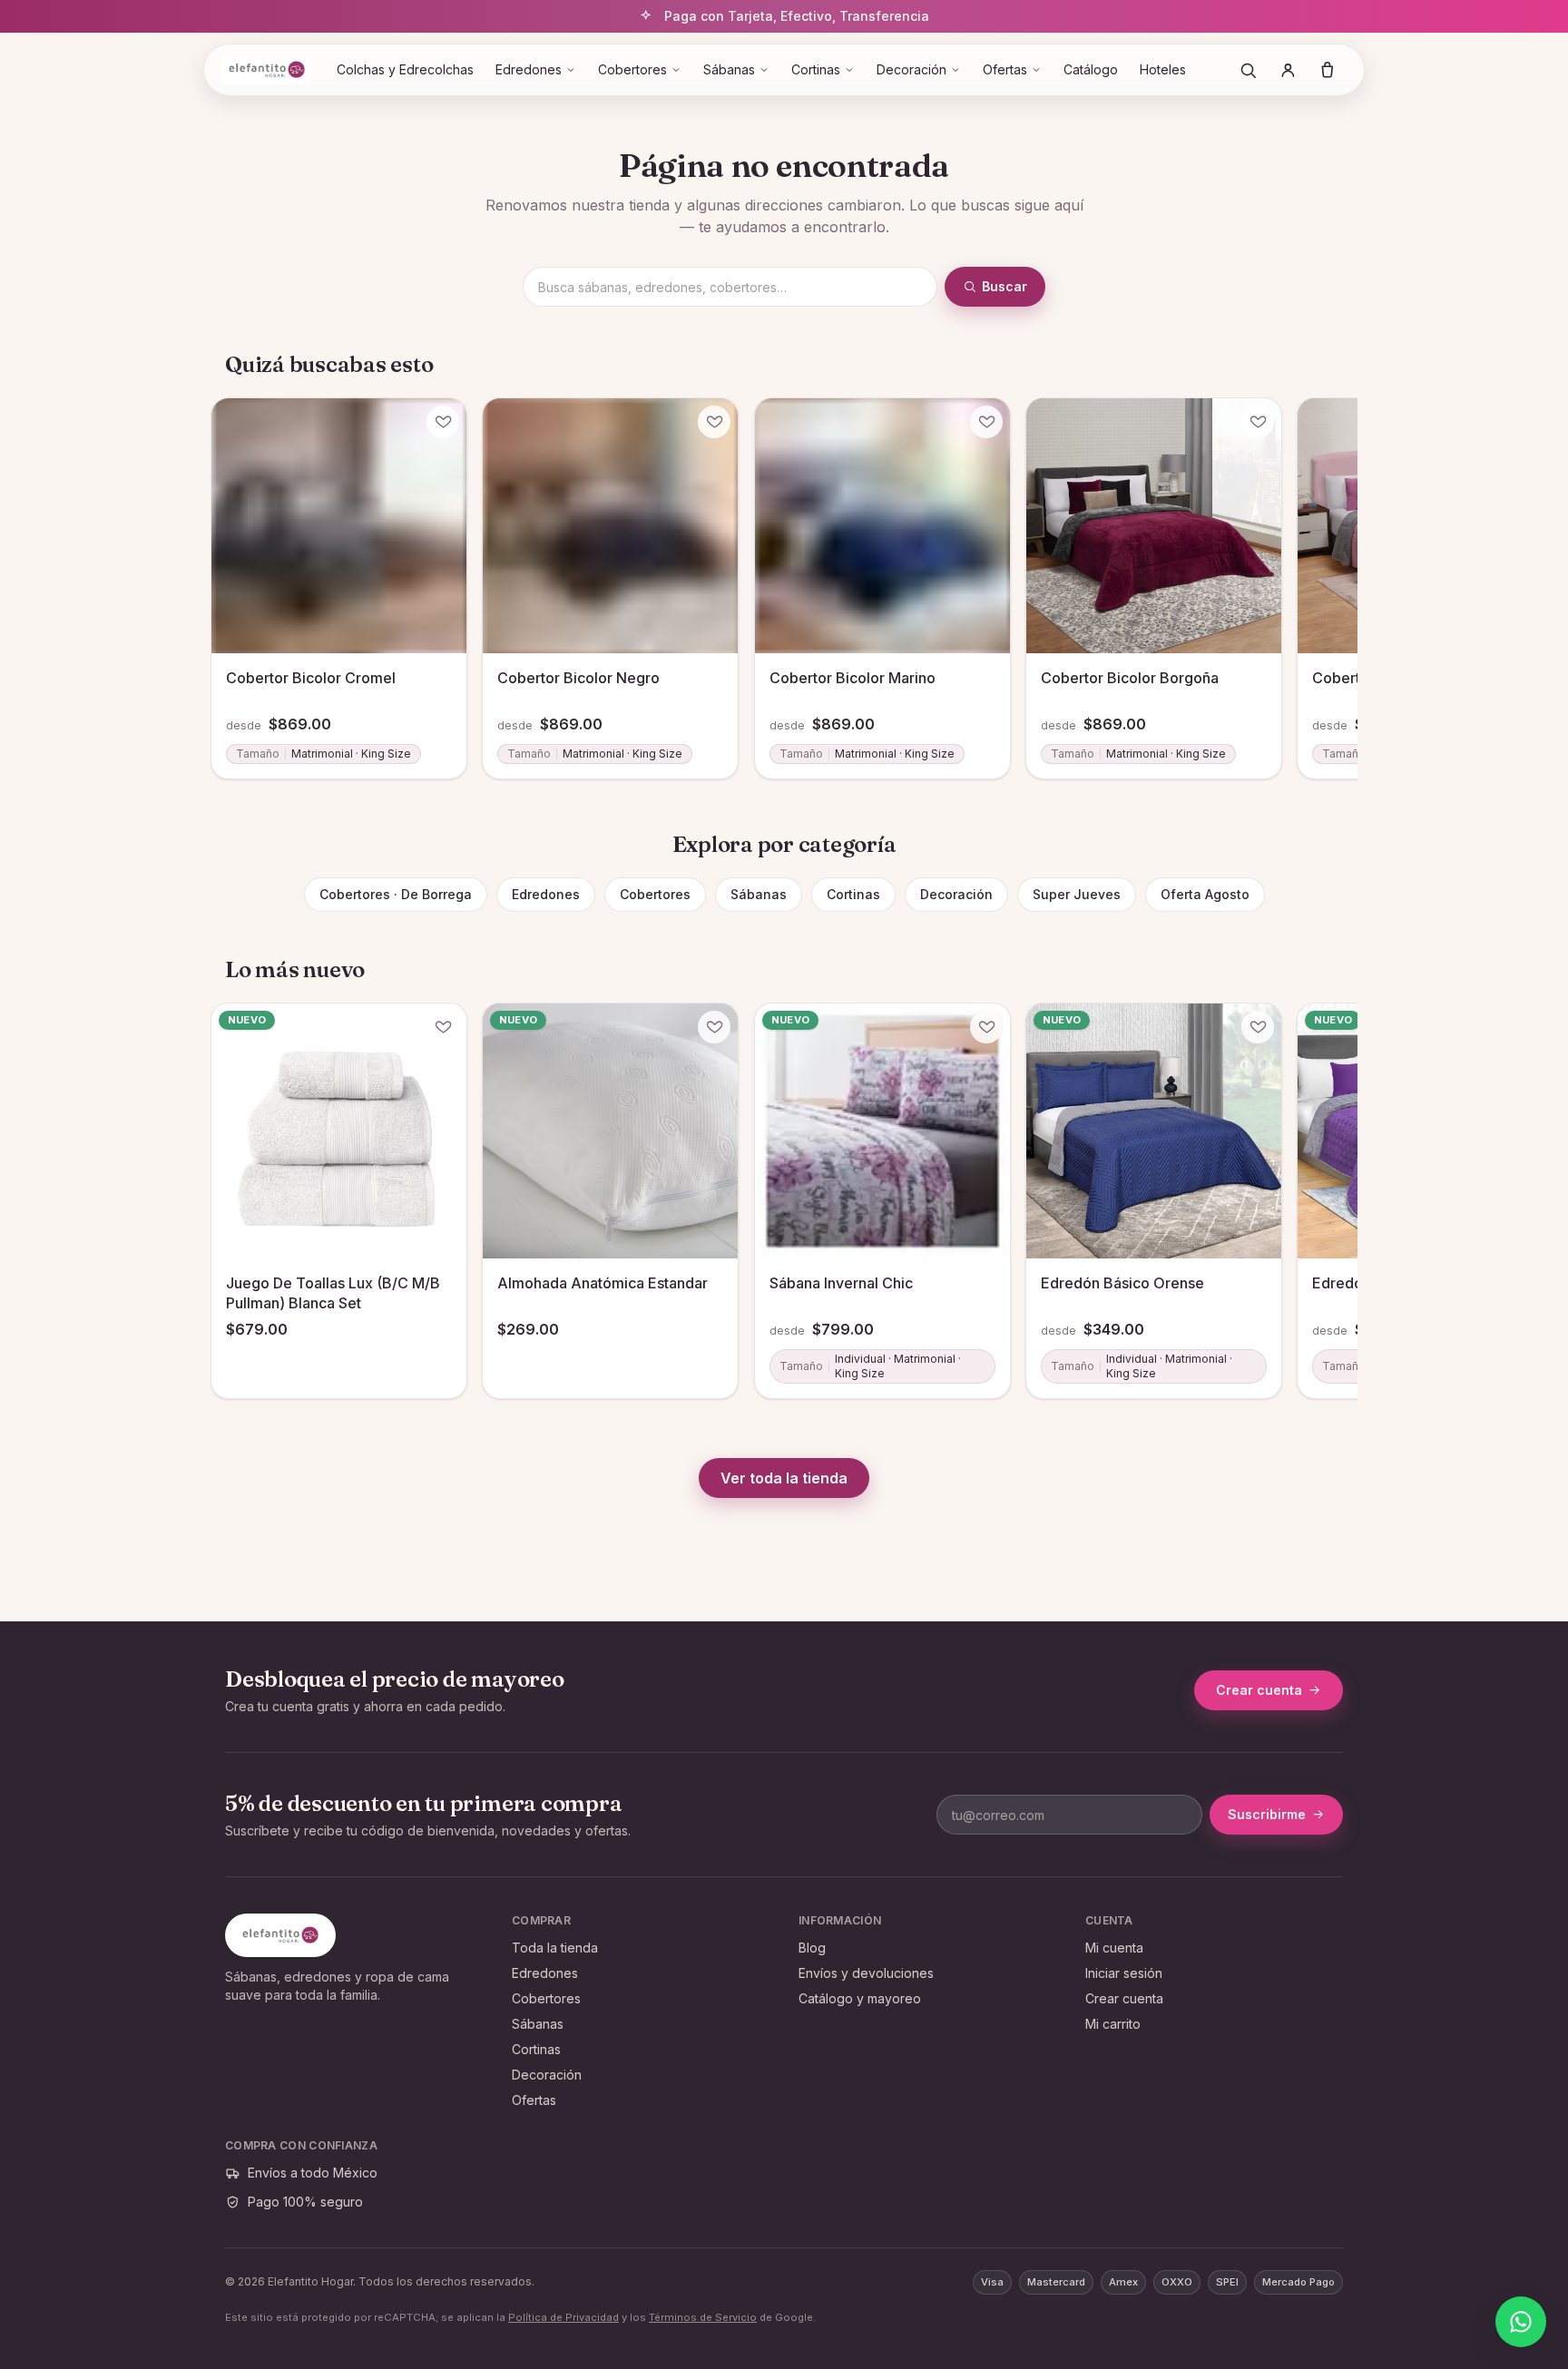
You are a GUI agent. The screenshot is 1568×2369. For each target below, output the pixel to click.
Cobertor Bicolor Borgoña (1130, 678)
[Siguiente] (1336, 563)
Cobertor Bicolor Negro (578, 678)
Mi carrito (1113, 2024)
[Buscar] (1248, 70)
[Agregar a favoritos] (443, 422)
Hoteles (1163, 69)
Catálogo (1091, 69)
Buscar (1004, 286)
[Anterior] (232, 563)
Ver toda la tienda (784, 1478)
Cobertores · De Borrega (396, 894)
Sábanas (729, 69)
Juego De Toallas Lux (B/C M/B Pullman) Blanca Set (333, 1294)
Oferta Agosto (1205, 894)
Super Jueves (1077, 894)
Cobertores (632, 69)
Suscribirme (1267, 1814)
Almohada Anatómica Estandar (603, 1284)
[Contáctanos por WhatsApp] (1521, 2322)
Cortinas (816, 69)
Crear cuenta (1259, 1690)
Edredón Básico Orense (1122, 1284)
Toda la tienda (555, 1948)
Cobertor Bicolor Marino (853, 678)
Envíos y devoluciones (866, 1973)
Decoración (911, 69)
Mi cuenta (1114, 1948)
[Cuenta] (1288, 70)
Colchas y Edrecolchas (405, 69)
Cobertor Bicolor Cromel (311, 678)
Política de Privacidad (563, 2317)
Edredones (529, 69)
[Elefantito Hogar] (267, 70)
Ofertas (1005, 69)
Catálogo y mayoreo (860, 1998)
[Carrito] (1328, 70)
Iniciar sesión (1124, 1973)
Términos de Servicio (703, 2317)
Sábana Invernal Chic (841, 1284)
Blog (812, 1948)
